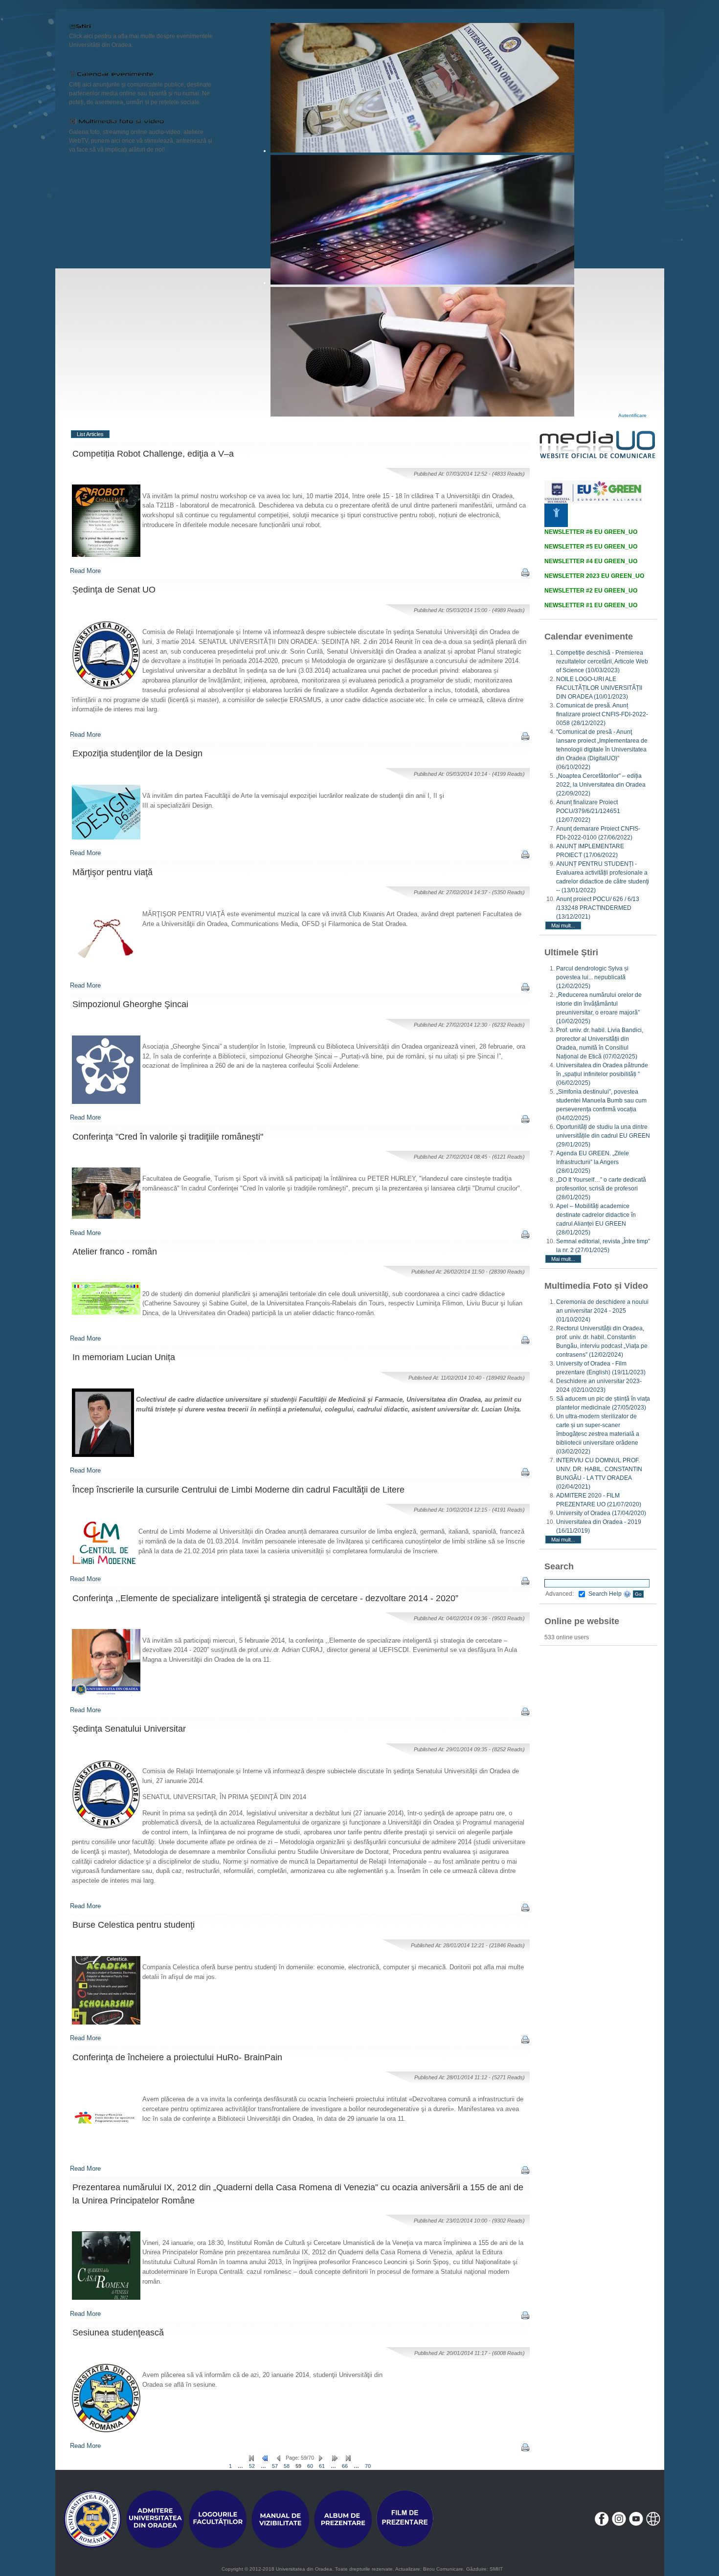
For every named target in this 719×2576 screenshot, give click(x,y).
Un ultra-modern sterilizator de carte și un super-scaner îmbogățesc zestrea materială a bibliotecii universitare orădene (598, 1434)
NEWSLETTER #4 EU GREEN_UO (591, 561)
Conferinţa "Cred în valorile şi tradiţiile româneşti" (168, 1137)
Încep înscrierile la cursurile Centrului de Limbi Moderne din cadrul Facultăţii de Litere (238, 1490)
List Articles (90, 434)
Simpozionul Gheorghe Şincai (130, 1004)
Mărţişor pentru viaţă (112, 872)
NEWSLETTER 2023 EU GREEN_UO (594, 576)
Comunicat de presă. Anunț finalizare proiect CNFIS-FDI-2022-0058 (602, 714)
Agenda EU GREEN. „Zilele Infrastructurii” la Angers (593, 1162)
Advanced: (560, 1594)
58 (287, 2466)
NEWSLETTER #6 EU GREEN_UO (591, 532)
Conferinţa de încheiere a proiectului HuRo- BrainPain (177, 2057)
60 (310, 2466)
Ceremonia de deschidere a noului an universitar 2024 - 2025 (602, 1311)
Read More (85, 571)
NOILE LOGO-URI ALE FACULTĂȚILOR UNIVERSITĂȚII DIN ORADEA (599, 688)
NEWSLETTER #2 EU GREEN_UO (591, 591)
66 (345, 2466)
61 (322, 2466)
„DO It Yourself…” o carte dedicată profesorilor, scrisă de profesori (601, 1189)
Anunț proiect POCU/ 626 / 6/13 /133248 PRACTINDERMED (598, 908)
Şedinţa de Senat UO (114, 590)
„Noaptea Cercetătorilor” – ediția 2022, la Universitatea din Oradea (601, 785)
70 (368, 2466)
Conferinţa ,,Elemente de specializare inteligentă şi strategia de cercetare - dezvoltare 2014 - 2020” (265, 1598)
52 (252, 2466)
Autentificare (632, 415)
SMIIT (496, 2569)
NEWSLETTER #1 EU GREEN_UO (591, 605)
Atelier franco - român (115, 1252)
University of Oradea (601, 1513)
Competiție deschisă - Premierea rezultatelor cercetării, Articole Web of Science (602, 661)
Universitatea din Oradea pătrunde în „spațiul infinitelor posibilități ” (602, 1074)
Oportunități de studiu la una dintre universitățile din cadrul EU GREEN (603, 1136)
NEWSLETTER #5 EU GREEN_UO (591, 547)
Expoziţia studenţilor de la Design (137, 753)
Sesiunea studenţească (118, 2333)
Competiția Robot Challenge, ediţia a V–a (153, 454)
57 (275, 2466)
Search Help (606, 1594)
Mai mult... (563, 925)
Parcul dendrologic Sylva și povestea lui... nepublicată (592, 977)
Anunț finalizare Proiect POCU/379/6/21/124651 (588, 811)
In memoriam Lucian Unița (124, 1357)
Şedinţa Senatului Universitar (129, 1729)
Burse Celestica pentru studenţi (134, 1925)
